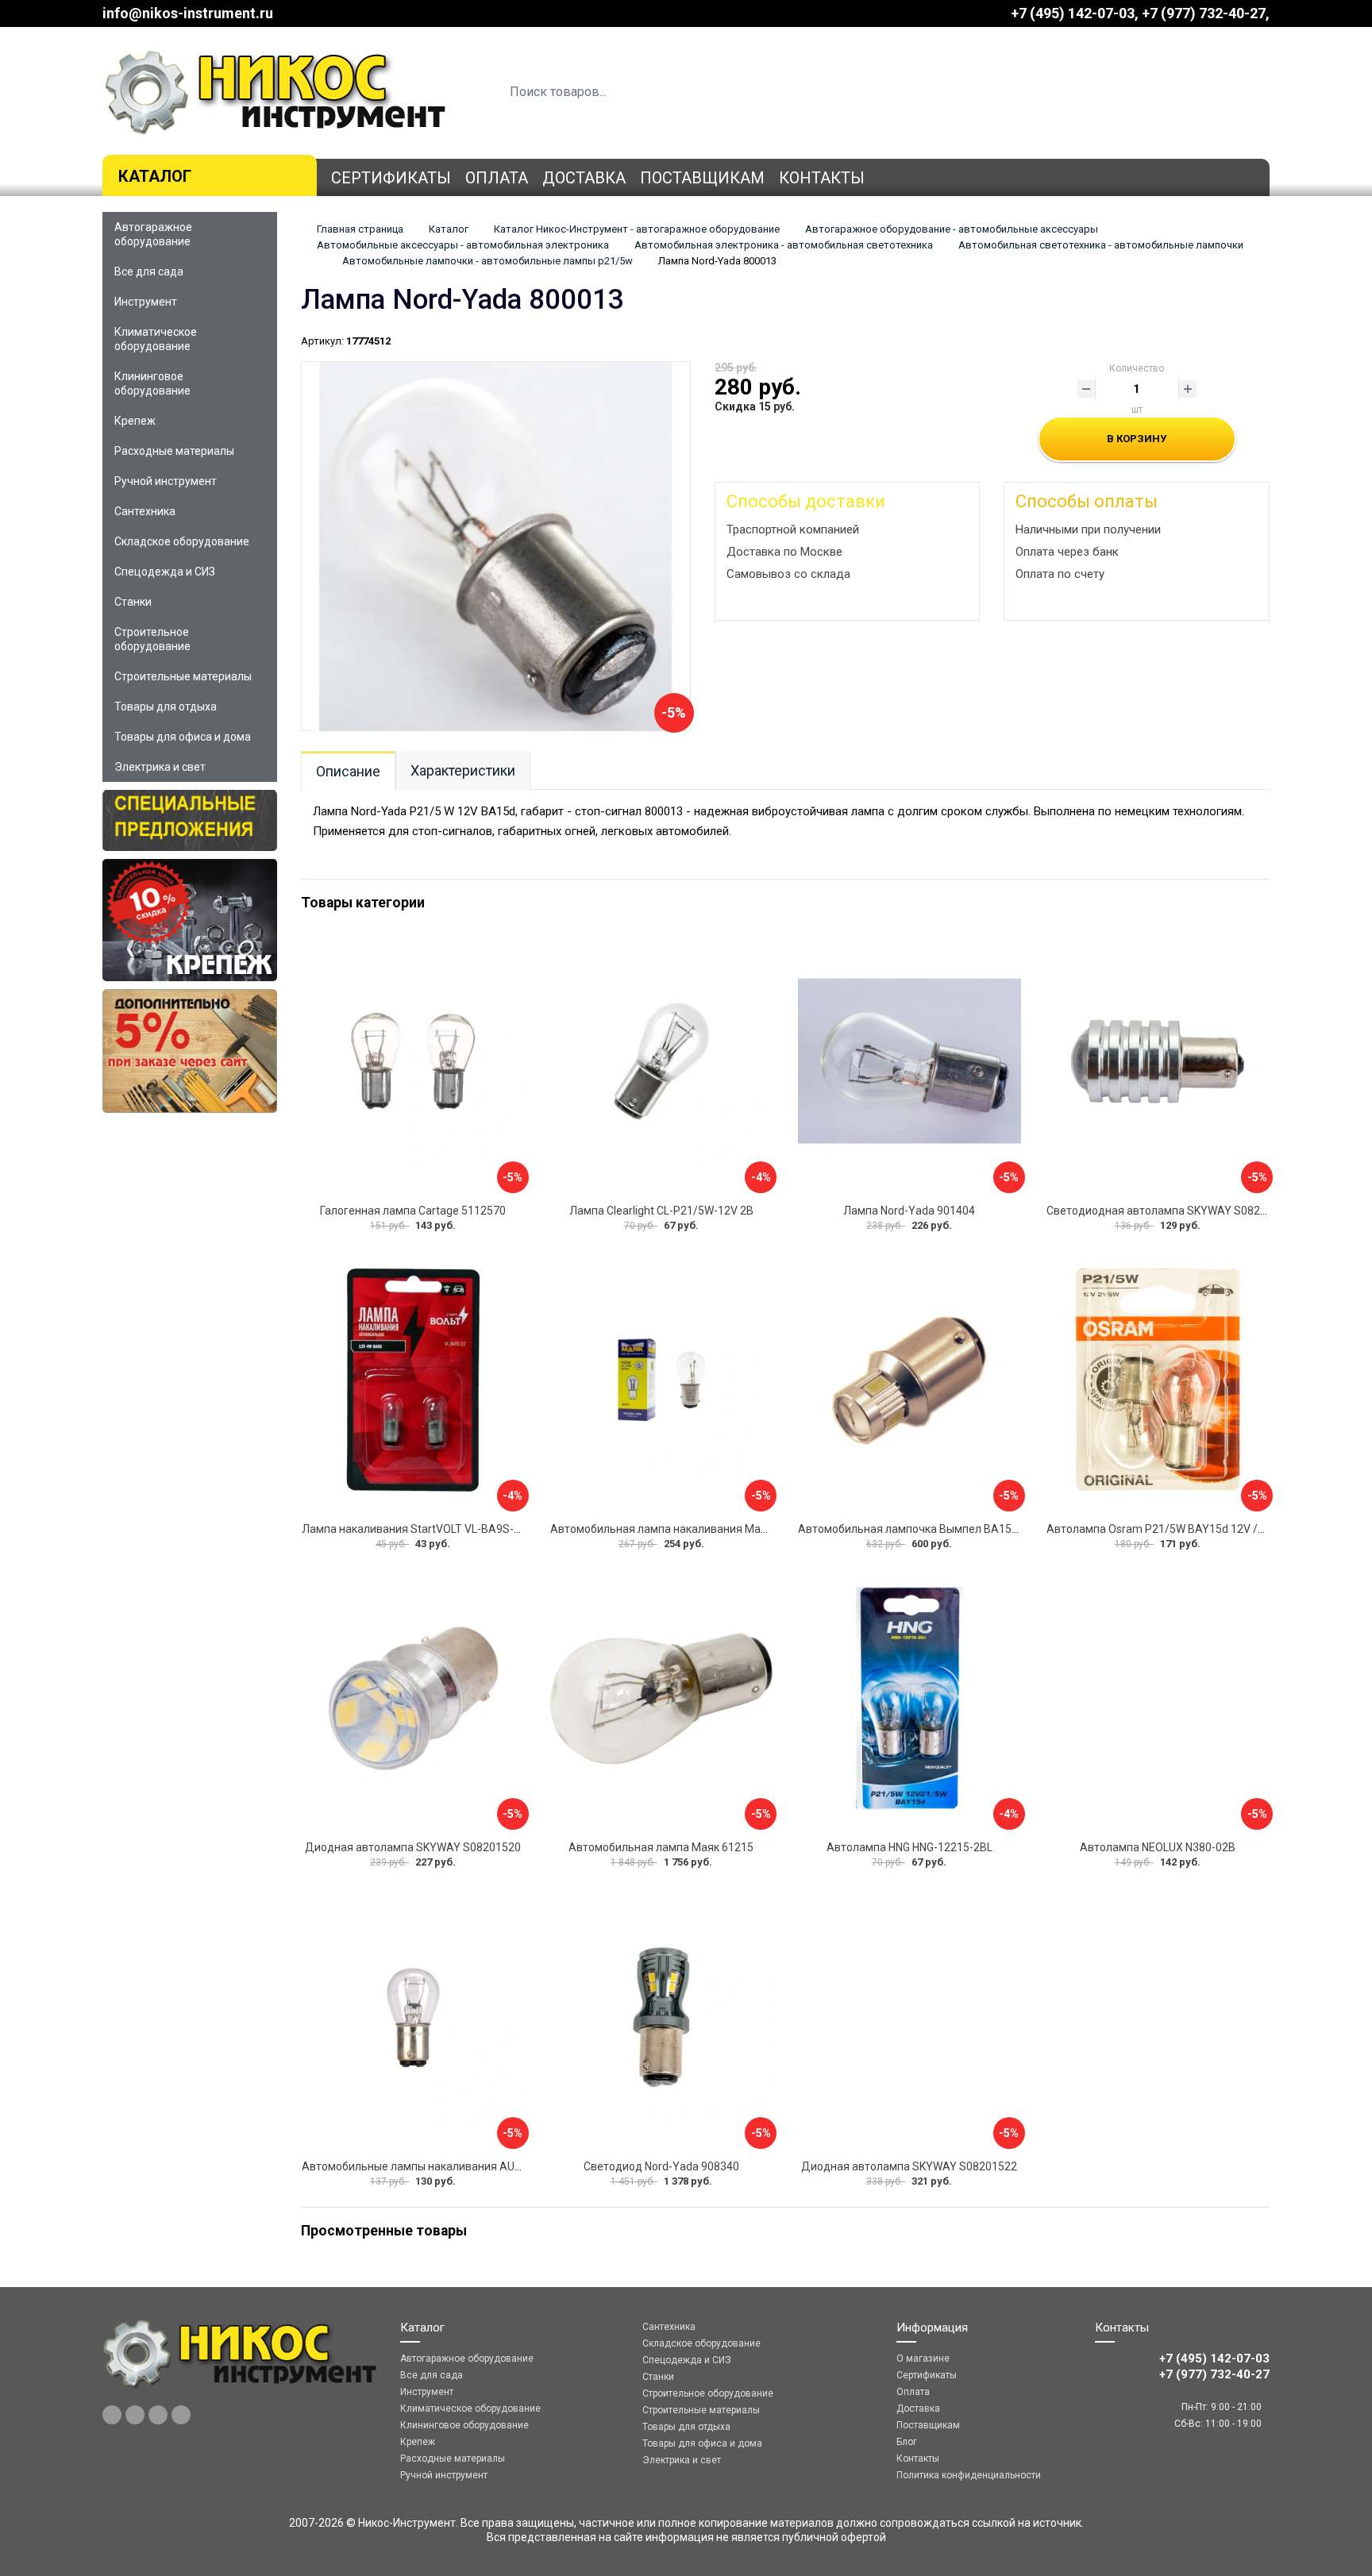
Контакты (822, 178)
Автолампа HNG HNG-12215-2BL (910, 1847)
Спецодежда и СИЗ (165, 572)
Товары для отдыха (166, 707)
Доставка (584, 178)
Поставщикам (702, 178)
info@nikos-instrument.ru (188, 13)
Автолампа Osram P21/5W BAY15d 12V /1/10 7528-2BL (1189, 1529)
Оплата (497, 178)
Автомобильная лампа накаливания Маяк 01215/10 (687, 1529)
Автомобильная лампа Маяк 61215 (661, 1847)
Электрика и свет (160, 767)
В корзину (1137, 439)
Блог (907, 2442)
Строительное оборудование (152, 639)
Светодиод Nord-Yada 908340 (661, 2166)
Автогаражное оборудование (153, 234)
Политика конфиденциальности (969, 2475)
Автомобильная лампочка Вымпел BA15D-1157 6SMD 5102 (953, 1529)
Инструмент (146, 302)
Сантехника (145, 511)
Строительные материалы (183, 676)
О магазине (923, 2358)
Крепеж (135, 421)
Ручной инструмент (166, 481)
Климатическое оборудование (156, 339)
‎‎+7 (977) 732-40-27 (1204, 13)
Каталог (155, 176)
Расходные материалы (174, 451)
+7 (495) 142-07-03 (1073, 13)
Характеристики (463, 770)
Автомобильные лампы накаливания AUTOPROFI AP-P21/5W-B (467, 2166)
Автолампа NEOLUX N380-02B (1158, 1847)
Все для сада (149, 271)
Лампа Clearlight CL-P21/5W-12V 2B (661, 1211)
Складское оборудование (182, 541)
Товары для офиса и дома (183, 737)
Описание (348, 771)
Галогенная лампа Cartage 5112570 (413, 1211)
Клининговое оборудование (152, 383)
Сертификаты (391, 178)
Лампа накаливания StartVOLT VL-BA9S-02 (414, 1529)
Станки (133, 602)
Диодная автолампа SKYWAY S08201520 (413, 1847)
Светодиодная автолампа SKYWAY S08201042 (1169, 1211)
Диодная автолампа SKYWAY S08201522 (909, 2166)
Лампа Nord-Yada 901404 (909, 1211)
